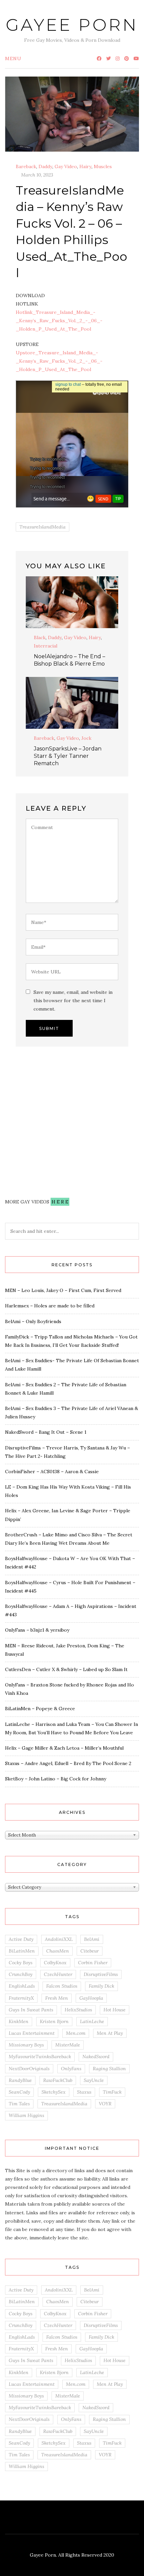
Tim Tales (19, 2104)
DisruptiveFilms (101, 1974)
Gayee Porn (72, 25)
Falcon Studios (62, 1986)
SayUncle (94, 2080)
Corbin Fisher (93, 1963)
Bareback (26, 166)
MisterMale (68, 2045)
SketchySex (54, 2092)
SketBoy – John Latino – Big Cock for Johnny (56, 1779)
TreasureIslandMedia (43, 527)
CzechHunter (58, 1974)
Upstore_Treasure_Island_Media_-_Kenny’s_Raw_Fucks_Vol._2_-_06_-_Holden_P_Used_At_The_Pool (59, 361)
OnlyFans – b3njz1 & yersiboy (37, 1630)
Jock (86, 738)
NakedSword (96, 2057)
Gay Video (66, 166)
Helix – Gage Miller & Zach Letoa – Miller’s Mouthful (64, 1748)
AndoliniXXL (59, 1939)
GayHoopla (91, 1998)
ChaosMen (58, 1951)
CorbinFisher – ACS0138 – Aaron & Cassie (52, 1472)
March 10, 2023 (37, 175)
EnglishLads (22, 1986)
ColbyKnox (55, 1963)
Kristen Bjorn (54, 2021)
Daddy (45, 166)
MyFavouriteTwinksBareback (40, 2057)
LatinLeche (92, 2021)
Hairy (85, 166)
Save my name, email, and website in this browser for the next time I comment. (73, 1001)
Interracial (46, 646)
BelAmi (92, 1939)
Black (40, 637)
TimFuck (112, 2092)
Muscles (103, 166)
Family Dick (101, 1986)
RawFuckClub (58, 2080)
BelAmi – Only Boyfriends (33, 1321)
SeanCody (19, 2092)
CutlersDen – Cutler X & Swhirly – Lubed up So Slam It (66, 1669)
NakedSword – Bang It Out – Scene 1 (46, 1432)
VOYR (105, 2104)
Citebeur (90, 1951)
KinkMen (19, 2021)
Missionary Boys (26, 2045)
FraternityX (21, 1998)
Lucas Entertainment (32, 2033)
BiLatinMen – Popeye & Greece (40, 1709)
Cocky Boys (21, 1963)
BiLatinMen (22, 1951)
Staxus (84, 2092)
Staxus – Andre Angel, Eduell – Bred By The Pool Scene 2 (68, 1763)
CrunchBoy (21, 1974)
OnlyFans (71, 2069)
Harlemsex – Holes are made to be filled (50, 1306)
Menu (13, 58)
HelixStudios (78, 2010)
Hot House (115, 2010)
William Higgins (26, 2115)
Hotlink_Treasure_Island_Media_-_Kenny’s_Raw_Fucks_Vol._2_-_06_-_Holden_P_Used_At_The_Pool (59, 321)
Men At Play (110, 2033)
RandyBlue (20, 2080)
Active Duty (21, 1939)
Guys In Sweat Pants (31, 2010)
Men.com (76, 2033)
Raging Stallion (109, 2069)
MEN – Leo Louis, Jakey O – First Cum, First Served (63, 1290)
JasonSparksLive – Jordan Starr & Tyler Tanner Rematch (68, 756)
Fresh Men (57, 1998)
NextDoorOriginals (29, 2069)
